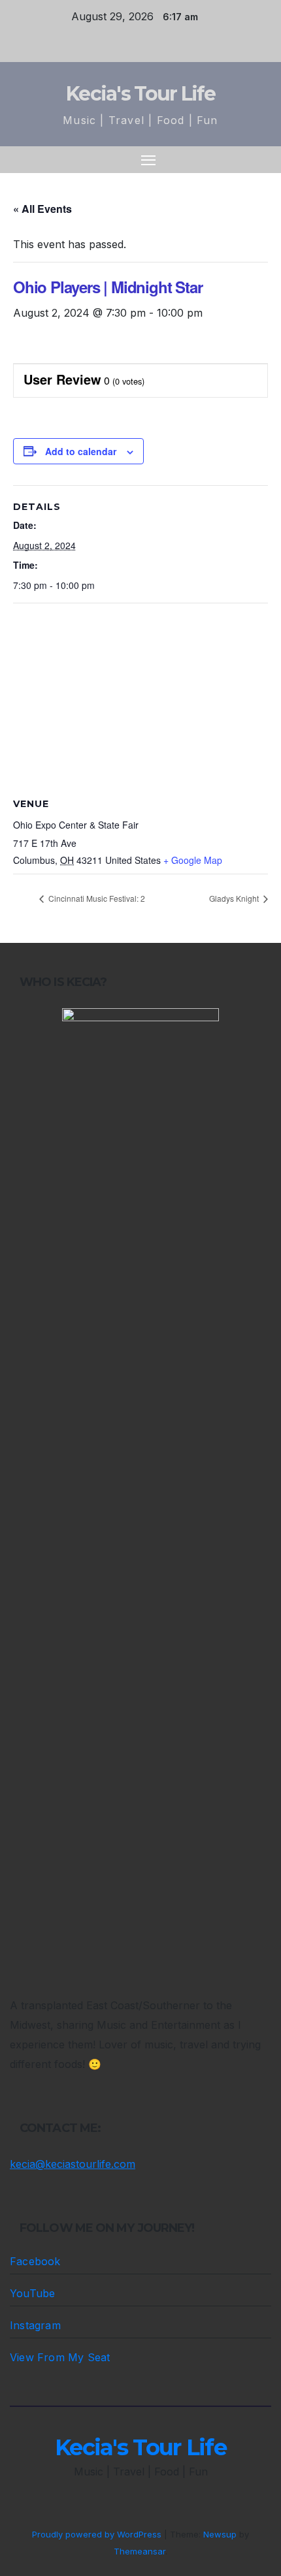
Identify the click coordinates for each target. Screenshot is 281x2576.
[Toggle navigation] (148, 160)
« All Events (42, 209)
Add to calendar (81, 451)
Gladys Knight (235, 898)
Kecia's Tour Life (140, 94)
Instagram (35, 2325)
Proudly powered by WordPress (98, 2534)
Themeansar (140, 2551)
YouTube (32, 2293)
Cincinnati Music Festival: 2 (96, 898)
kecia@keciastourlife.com (73, 2164)
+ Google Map (193, 860)
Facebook (35, 2261)
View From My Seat (60, 2357)
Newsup (220, 2534)
